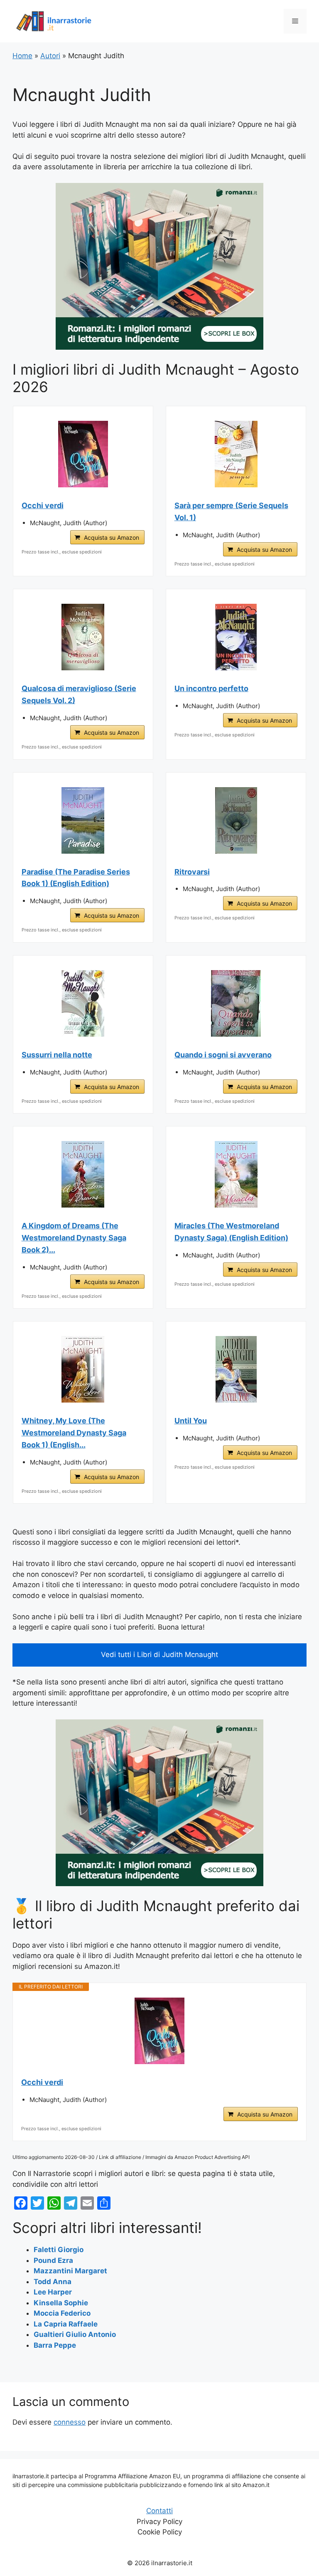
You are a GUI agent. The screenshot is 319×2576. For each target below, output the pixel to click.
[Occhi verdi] (83, 454)
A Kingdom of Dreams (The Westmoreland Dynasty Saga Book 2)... (74, 1238)
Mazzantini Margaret (70, 2271)
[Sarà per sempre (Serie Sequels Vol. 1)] (236, 454)
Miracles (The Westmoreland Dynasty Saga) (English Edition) (231, 1232)
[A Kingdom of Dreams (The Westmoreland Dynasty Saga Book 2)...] (83, 1174)
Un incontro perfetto (211, 688)
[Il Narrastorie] (54, 21)
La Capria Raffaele (66, 2324)
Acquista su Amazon (112, 537)
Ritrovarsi (192, 872)
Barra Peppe (55, 2345)
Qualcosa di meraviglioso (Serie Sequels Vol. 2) (79, 694)
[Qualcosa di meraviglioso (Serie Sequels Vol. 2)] (83, 637)
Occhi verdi (43, 505)
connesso (70, 2422)
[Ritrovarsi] (236, 820)
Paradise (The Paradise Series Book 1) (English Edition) (76, 878)
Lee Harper (53, 2292)
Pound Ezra (53, 2260)
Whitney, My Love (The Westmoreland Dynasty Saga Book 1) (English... (74, 1433)
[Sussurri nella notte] (83, 1003)
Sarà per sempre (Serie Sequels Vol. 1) (231, 511)
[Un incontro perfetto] (236, 637)
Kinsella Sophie (61, 2303)
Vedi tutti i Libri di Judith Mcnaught (159, 1655)
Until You (191, 1421)
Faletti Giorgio (59, 2250)
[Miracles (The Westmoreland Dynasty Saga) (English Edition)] (236, 1174)
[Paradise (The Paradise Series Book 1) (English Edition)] (83, 820)
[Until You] (236, 1369)
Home (22, 56)
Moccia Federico (62, 2313)
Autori (50, 56)
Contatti (159, 2511)
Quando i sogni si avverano (223, 1055)
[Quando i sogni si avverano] (236, 1003)
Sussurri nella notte (57, 1055)
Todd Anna (53, 2282)
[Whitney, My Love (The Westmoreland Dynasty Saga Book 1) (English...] (83, 1369)
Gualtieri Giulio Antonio (75, 2334)
